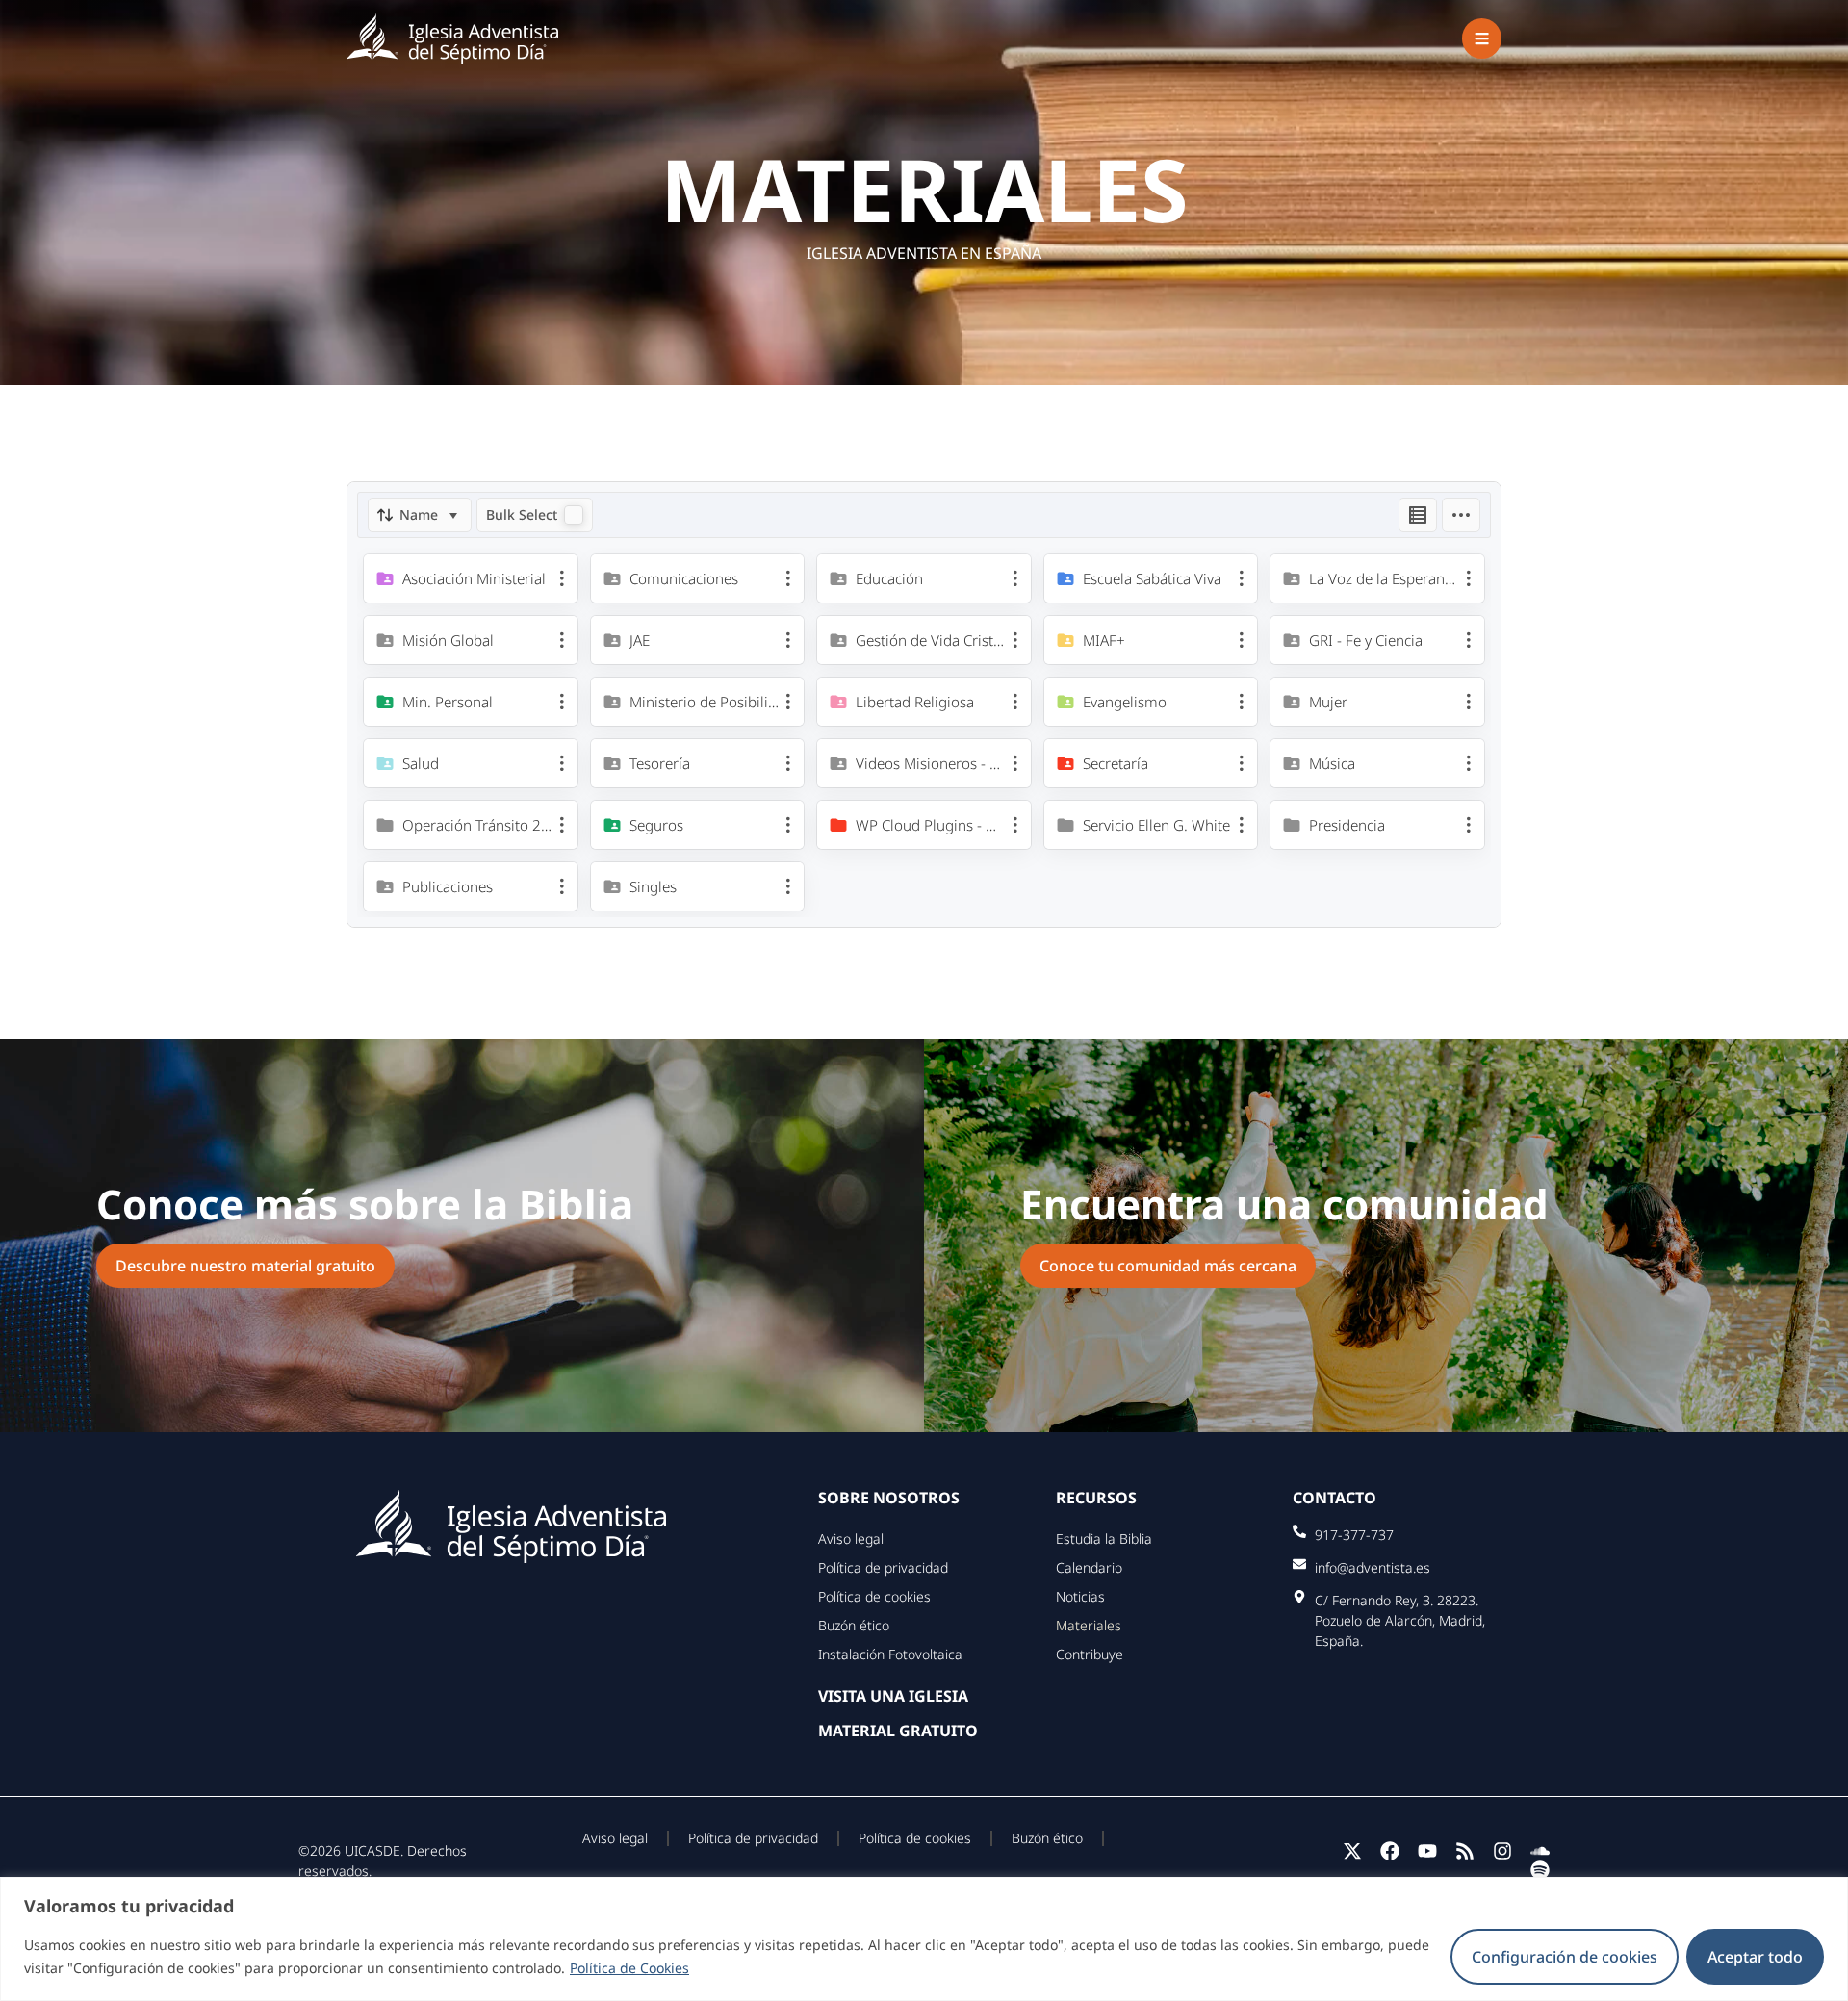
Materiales (1089, 1625)
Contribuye (1090, 1654)
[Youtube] (1427, 1851)
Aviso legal (851, 1539)
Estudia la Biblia (1104, 1539)
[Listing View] (1418, 515)
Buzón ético (854, 1625)
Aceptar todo (1755, 1957)
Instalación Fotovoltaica (890, 1654)
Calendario (1089, 1567)
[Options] (1461, 515)
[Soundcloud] (1540, 1851)
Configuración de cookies (1565, 1957)
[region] (924, 1939)
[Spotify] (1540, 1870)
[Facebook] (1390, 1851)
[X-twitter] (1352, 1851)
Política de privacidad (883, 1567)
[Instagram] (1502, 1851)
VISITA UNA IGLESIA (893, 1696)
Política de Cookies (629, 1968)
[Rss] (1465, 1851)
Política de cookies (874, 1596)
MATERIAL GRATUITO (898, 1731)
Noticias (1080, 1596)
